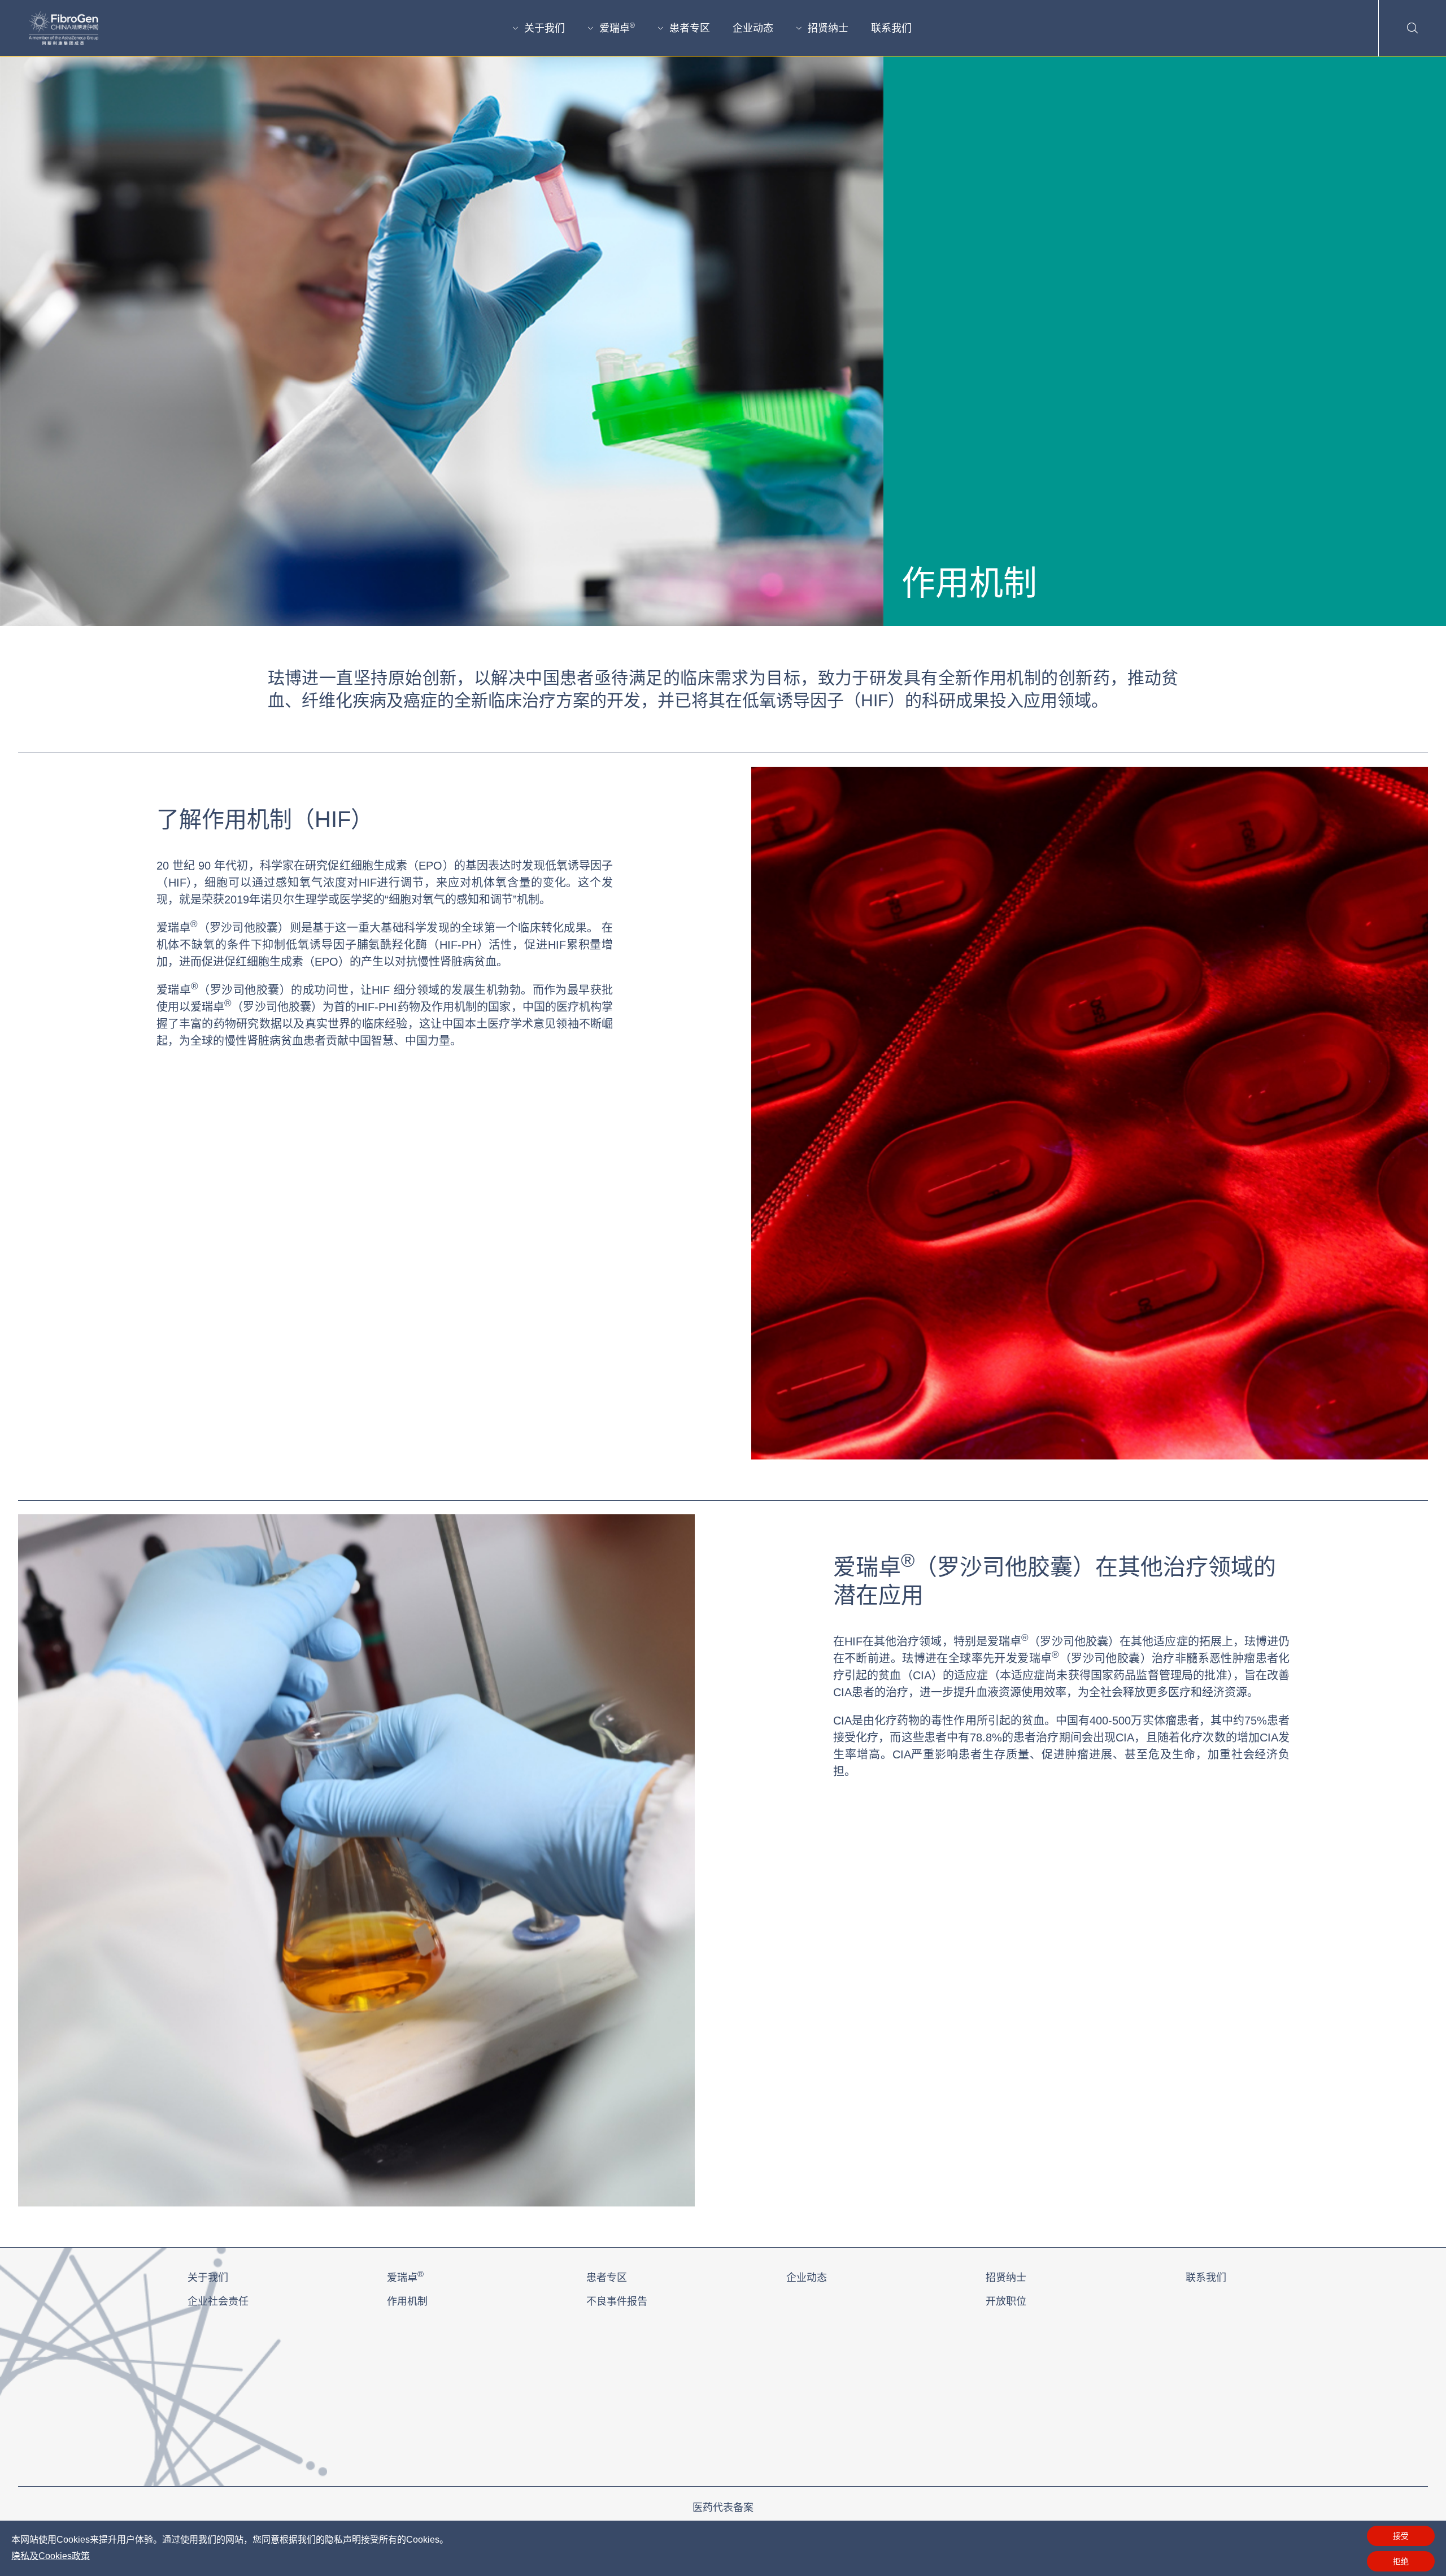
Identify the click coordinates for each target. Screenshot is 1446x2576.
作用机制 (407, 2301)
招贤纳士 (828, 28)
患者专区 (690, 28)
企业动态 (753, 28)
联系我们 (891, 28)
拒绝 (1401, 2561)
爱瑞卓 (617, 28)
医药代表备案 (723, 2508)
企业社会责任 (218, 2301)
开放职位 (1006, 2301)
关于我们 (545, 28)
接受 (1401, 2536)
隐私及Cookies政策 (51, 2556)
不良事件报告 (617, 2301)
